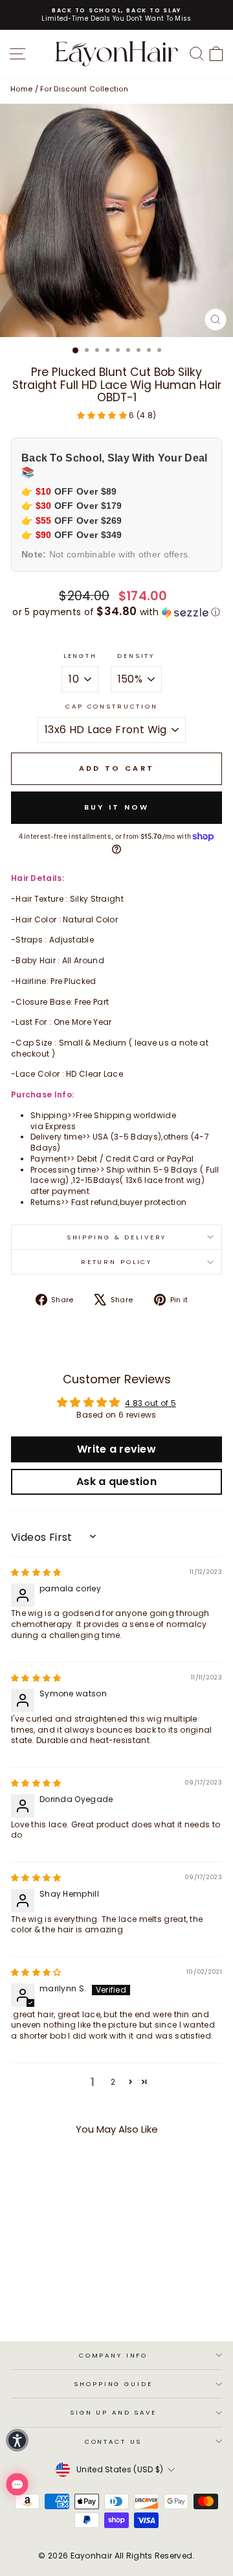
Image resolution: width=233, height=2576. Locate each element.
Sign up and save (113, 2412)
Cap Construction (112, 706)
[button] (103, 415)
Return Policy (116, 1262)
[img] (36, 1572)
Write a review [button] (116, 1449)
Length (80, 656)
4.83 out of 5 (150, 1403)
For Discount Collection (84, 89)
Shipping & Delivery (117, 1237)
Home (21, 89)
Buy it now (117, 807)
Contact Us (114, 2441)
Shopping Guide (113, 2384)
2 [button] (113, 2082)
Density (136, 656)
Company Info (113, 2355)
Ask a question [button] (116, 1481)
